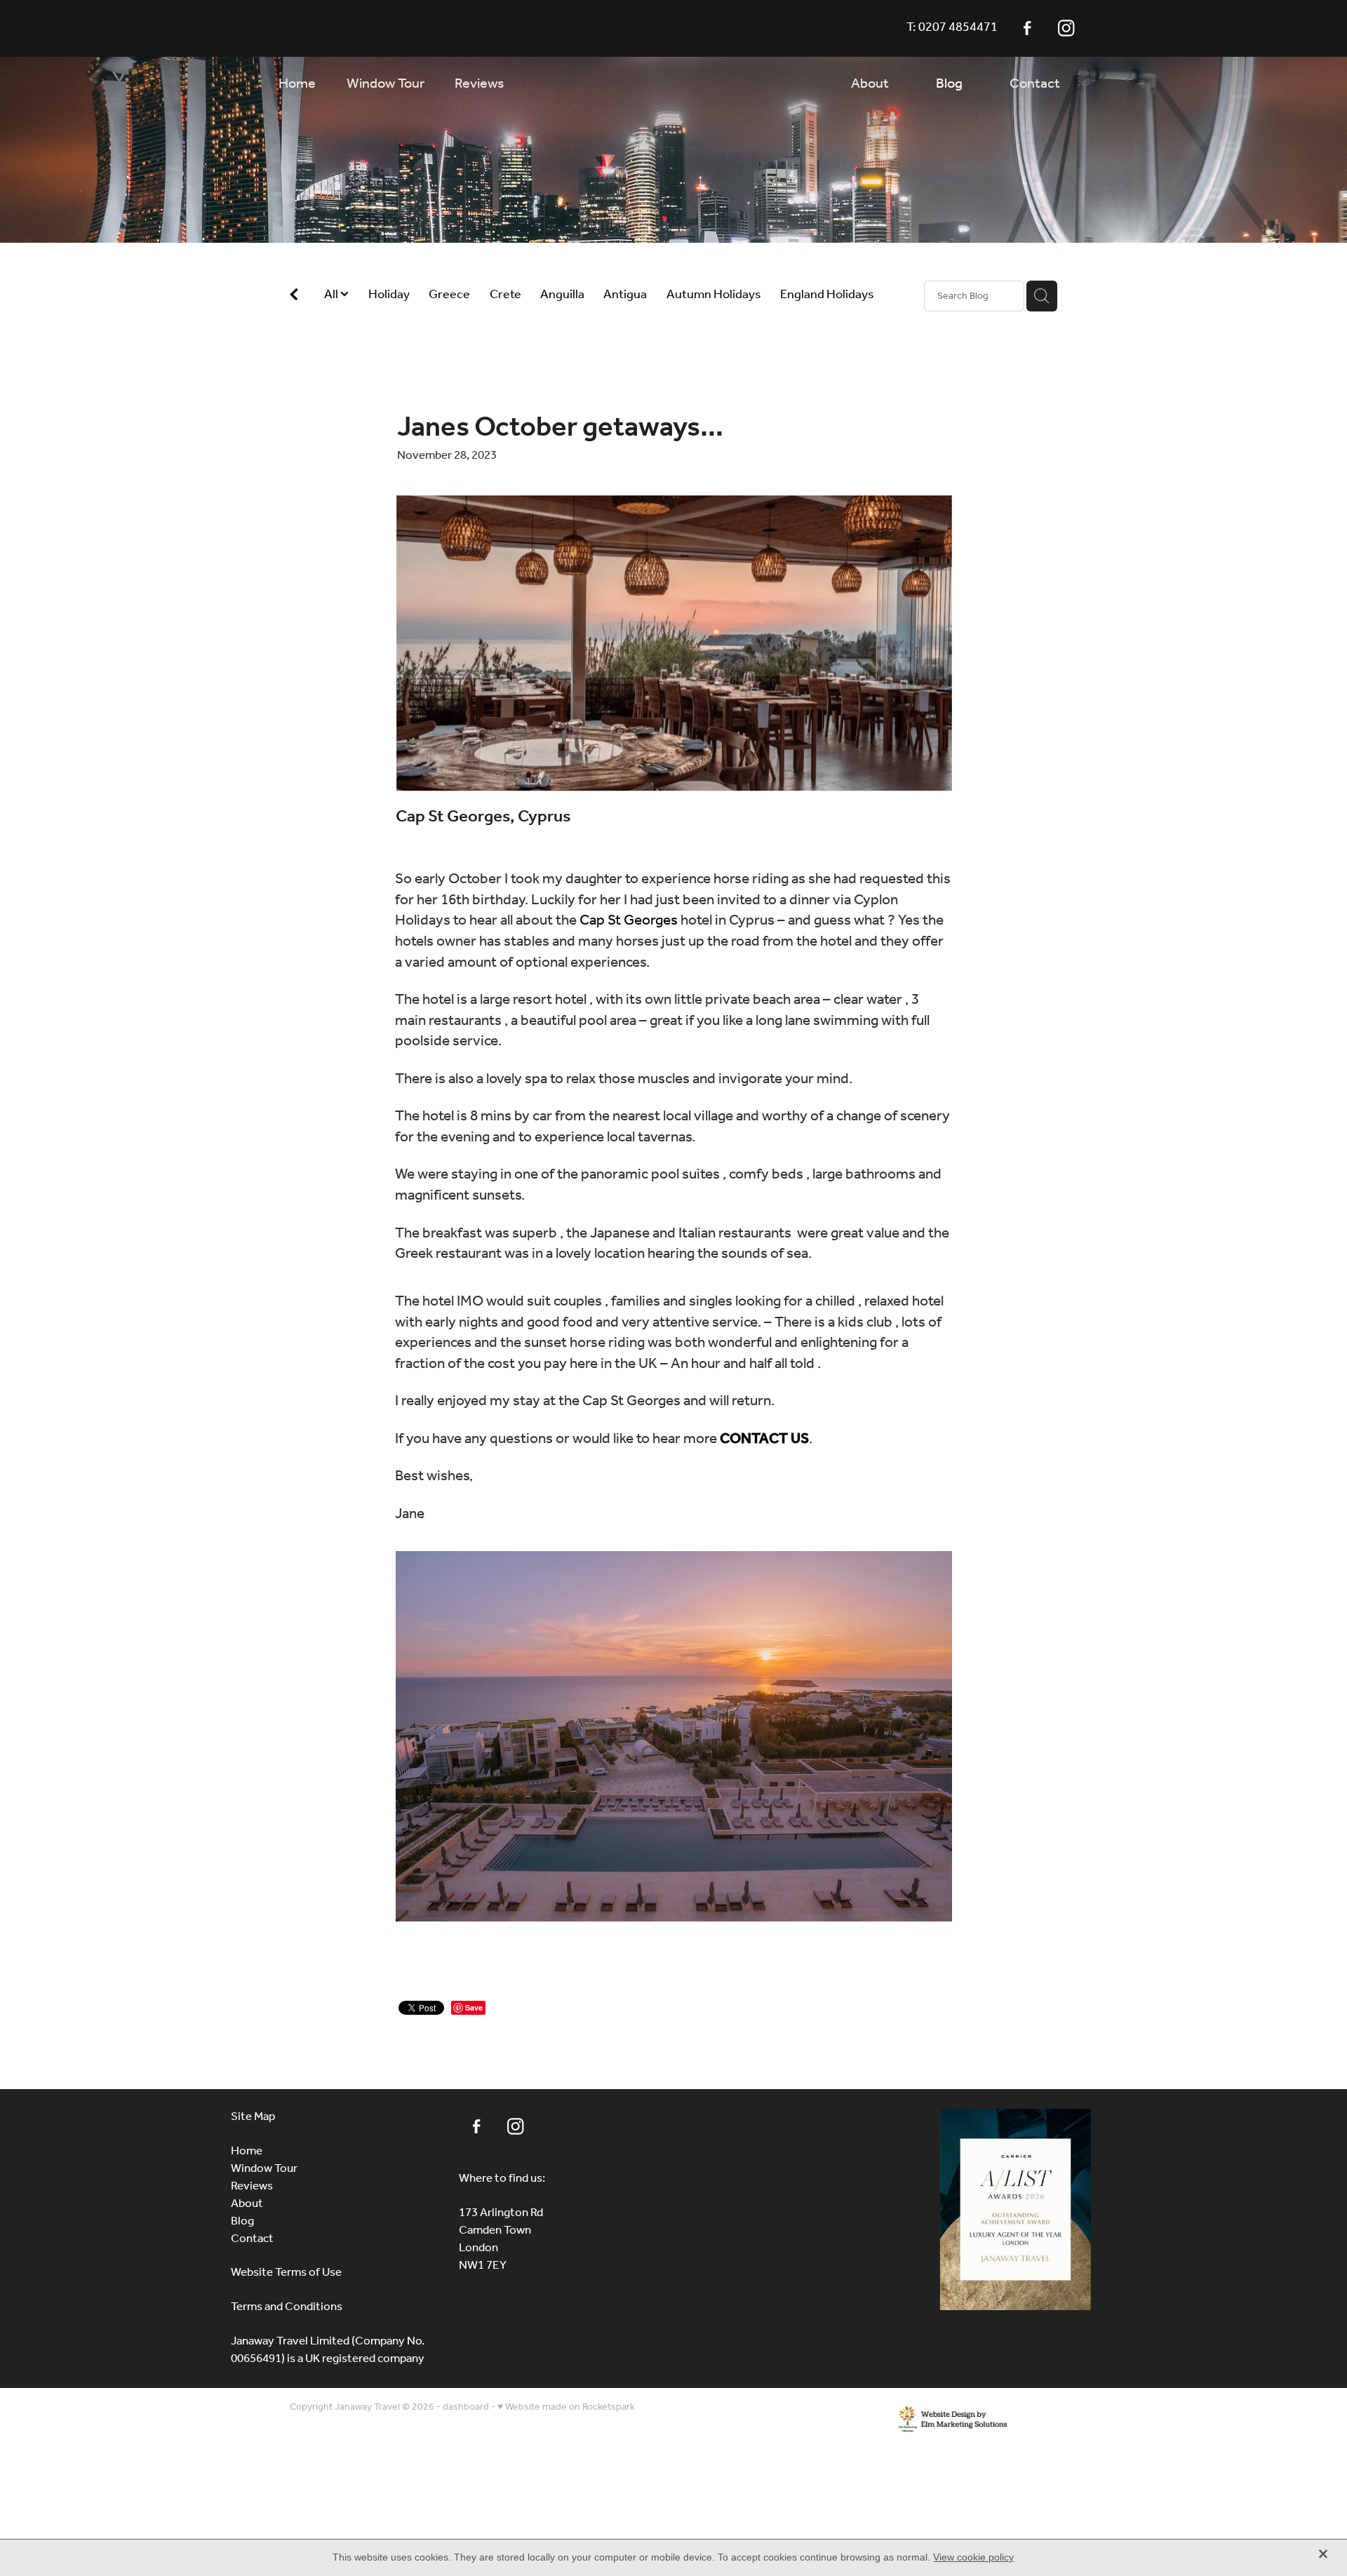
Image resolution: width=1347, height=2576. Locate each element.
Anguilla (562, 295)
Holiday (389, 295)
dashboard (466, 2407)
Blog (242, 2221)
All (332, 295)
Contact (252, 2239)
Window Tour (264, 2169)
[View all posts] (294, 297)
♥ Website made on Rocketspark (566, 2407)
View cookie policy (973, 2557)
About (247, 2204)
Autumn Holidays (714, 295)
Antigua (625, 295)
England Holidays (827, 295)
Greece (449, 295)
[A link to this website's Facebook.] (1027, 28)
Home (247, 2151)
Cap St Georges (629, 921)
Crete (505, 295)
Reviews (252, 2186)
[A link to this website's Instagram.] (1066, 28)
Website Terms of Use (286, 2273)
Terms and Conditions (287, 2307)
